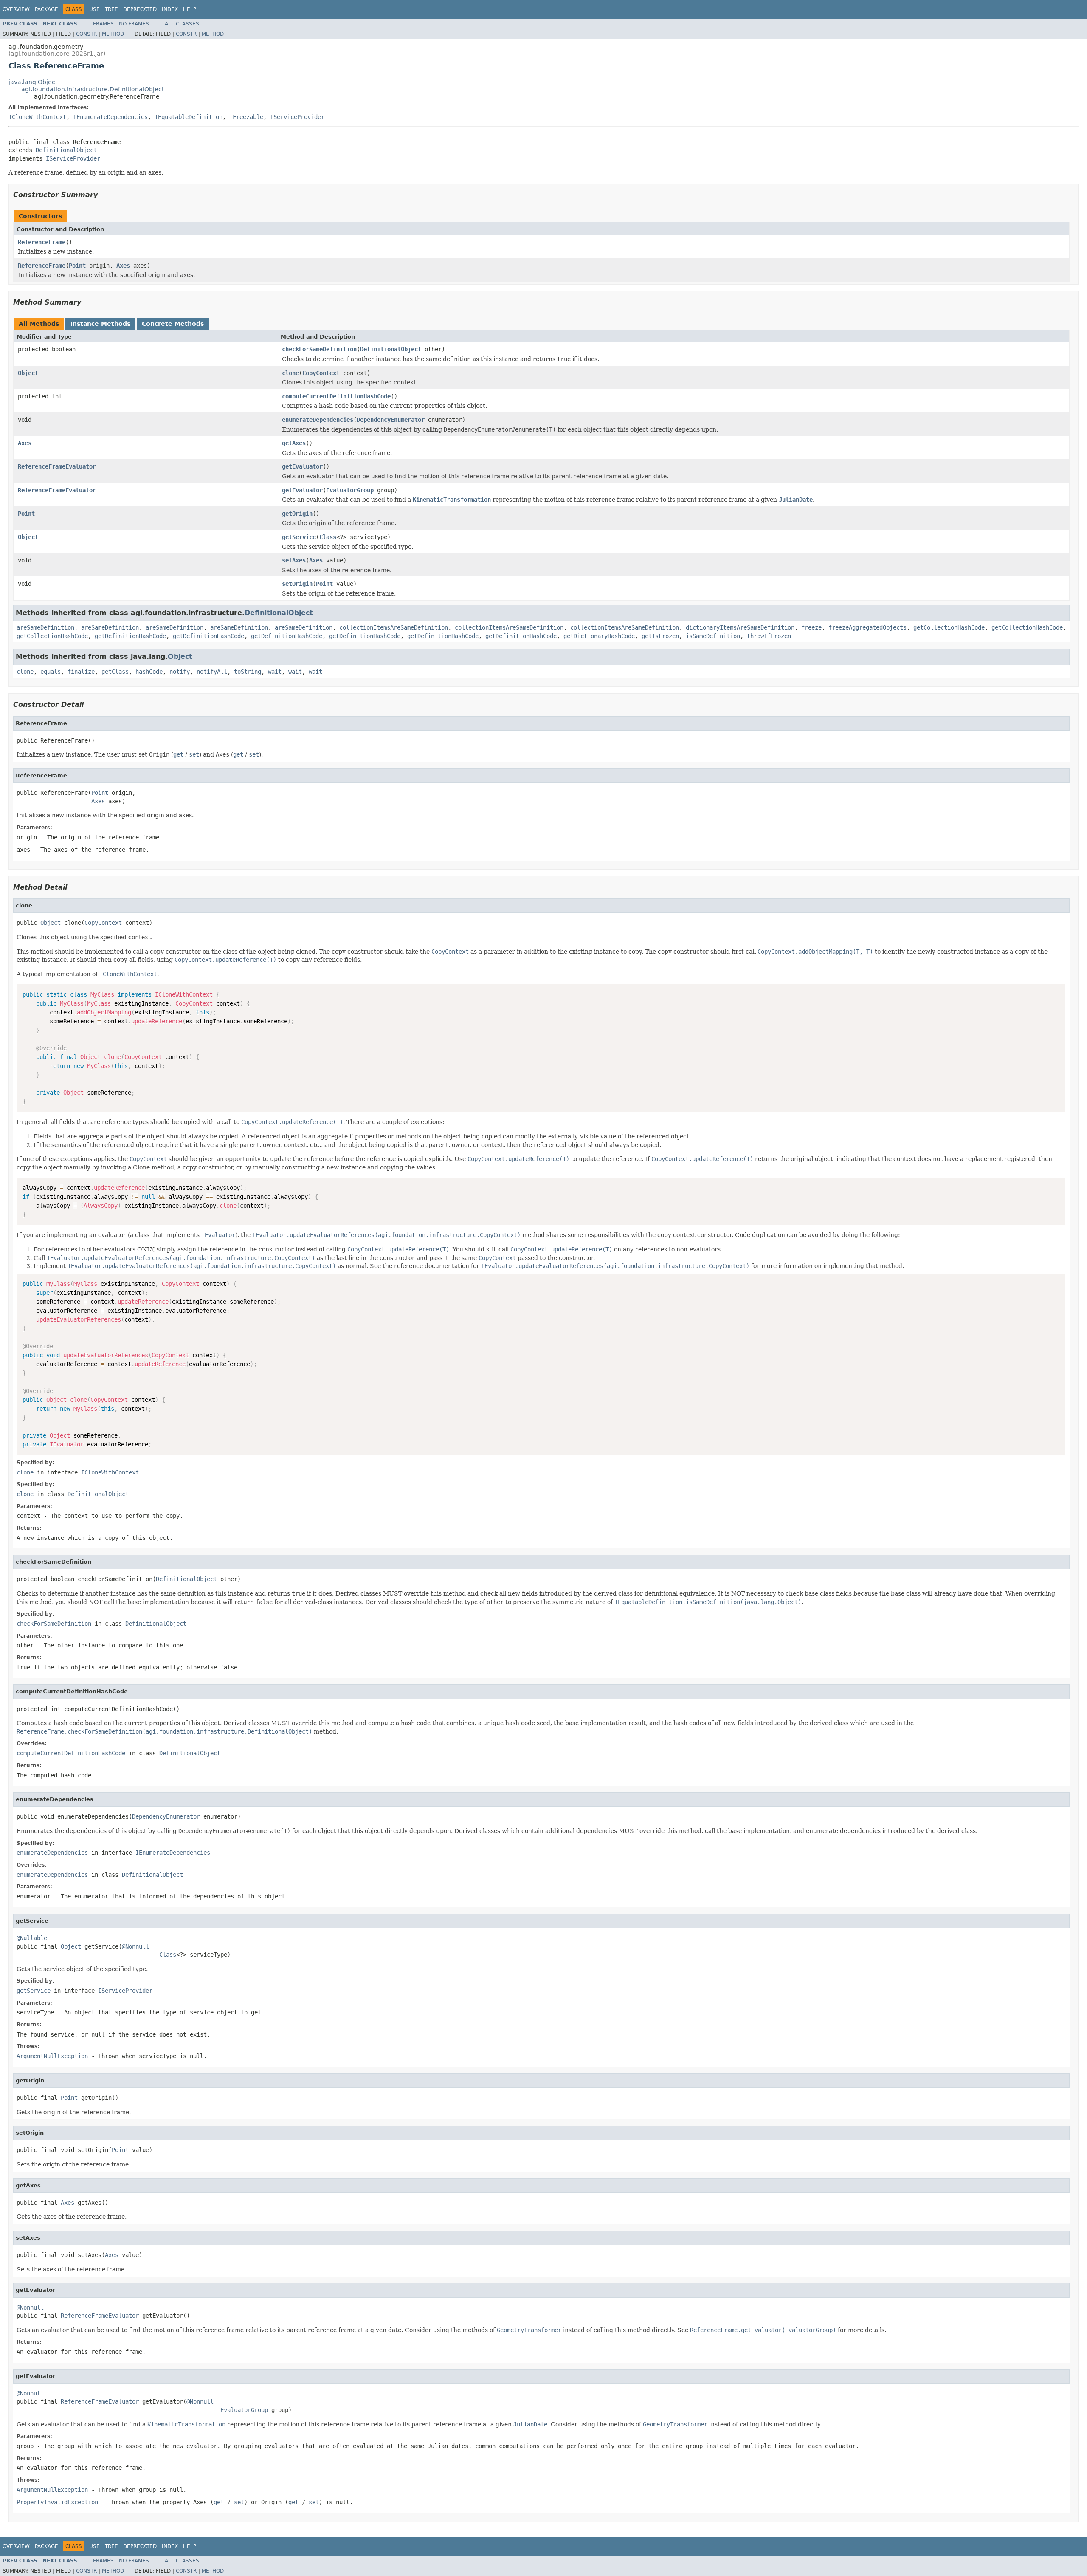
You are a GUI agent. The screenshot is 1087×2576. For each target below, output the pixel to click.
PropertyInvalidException (57, 2502)
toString (248, 672)
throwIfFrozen (769, 636)
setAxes (294, 560)
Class (328, 537)
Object (28, 373)
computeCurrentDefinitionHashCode (336, 396)
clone (290, 373)
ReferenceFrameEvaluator (57, 466)
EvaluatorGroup (350, 490)
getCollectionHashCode (949, 627)
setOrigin (297, 584)
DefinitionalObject (66, 150)
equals (51, 672)
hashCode (149, 672)
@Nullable (32, 1938)
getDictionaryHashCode (599, 636)
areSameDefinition (45, 627)
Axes (123, 266)
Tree (111, 9)
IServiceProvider (297, 117)
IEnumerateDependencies (110, 117)
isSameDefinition (713, 636)
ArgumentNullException (52, 2056)
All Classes (182, 24)
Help (190, 9)
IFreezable (246, 117)
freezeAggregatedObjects (867, 627)
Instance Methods (100, 324)
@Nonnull (135, 1946)
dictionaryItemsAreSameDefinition (740, 627)
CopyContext (321, 373)
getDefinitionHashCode (130, 636)
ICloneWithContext (37, 117)
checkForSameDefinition (319, 349)
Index (170, 9)
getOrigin (297, 514)
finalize (81, 672)
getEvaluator (302, 466)
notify (180, 672)
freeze (811, 627)
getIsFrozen (660, 636)
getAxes (294, 443)
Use (94, 9)
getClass (115, 672)
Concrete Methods (173, 324)
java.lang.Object (33, 82)
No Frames (134, 24)
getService (299, 537)
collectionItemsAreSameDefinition (394, 627)
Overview (16, 9)
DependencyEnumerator (391, 420)
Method (113, 34)
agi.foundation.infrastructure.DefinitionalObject (93, 89)
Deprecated (140, 9)
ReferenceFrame (42, 242)
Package (46, 9)
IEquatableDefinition (189, 117)
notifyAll (212, 672)
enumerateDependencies (318, 420)
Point (77, 266)
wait (275, 672)
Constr (86, 34)
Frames (103, 24)
